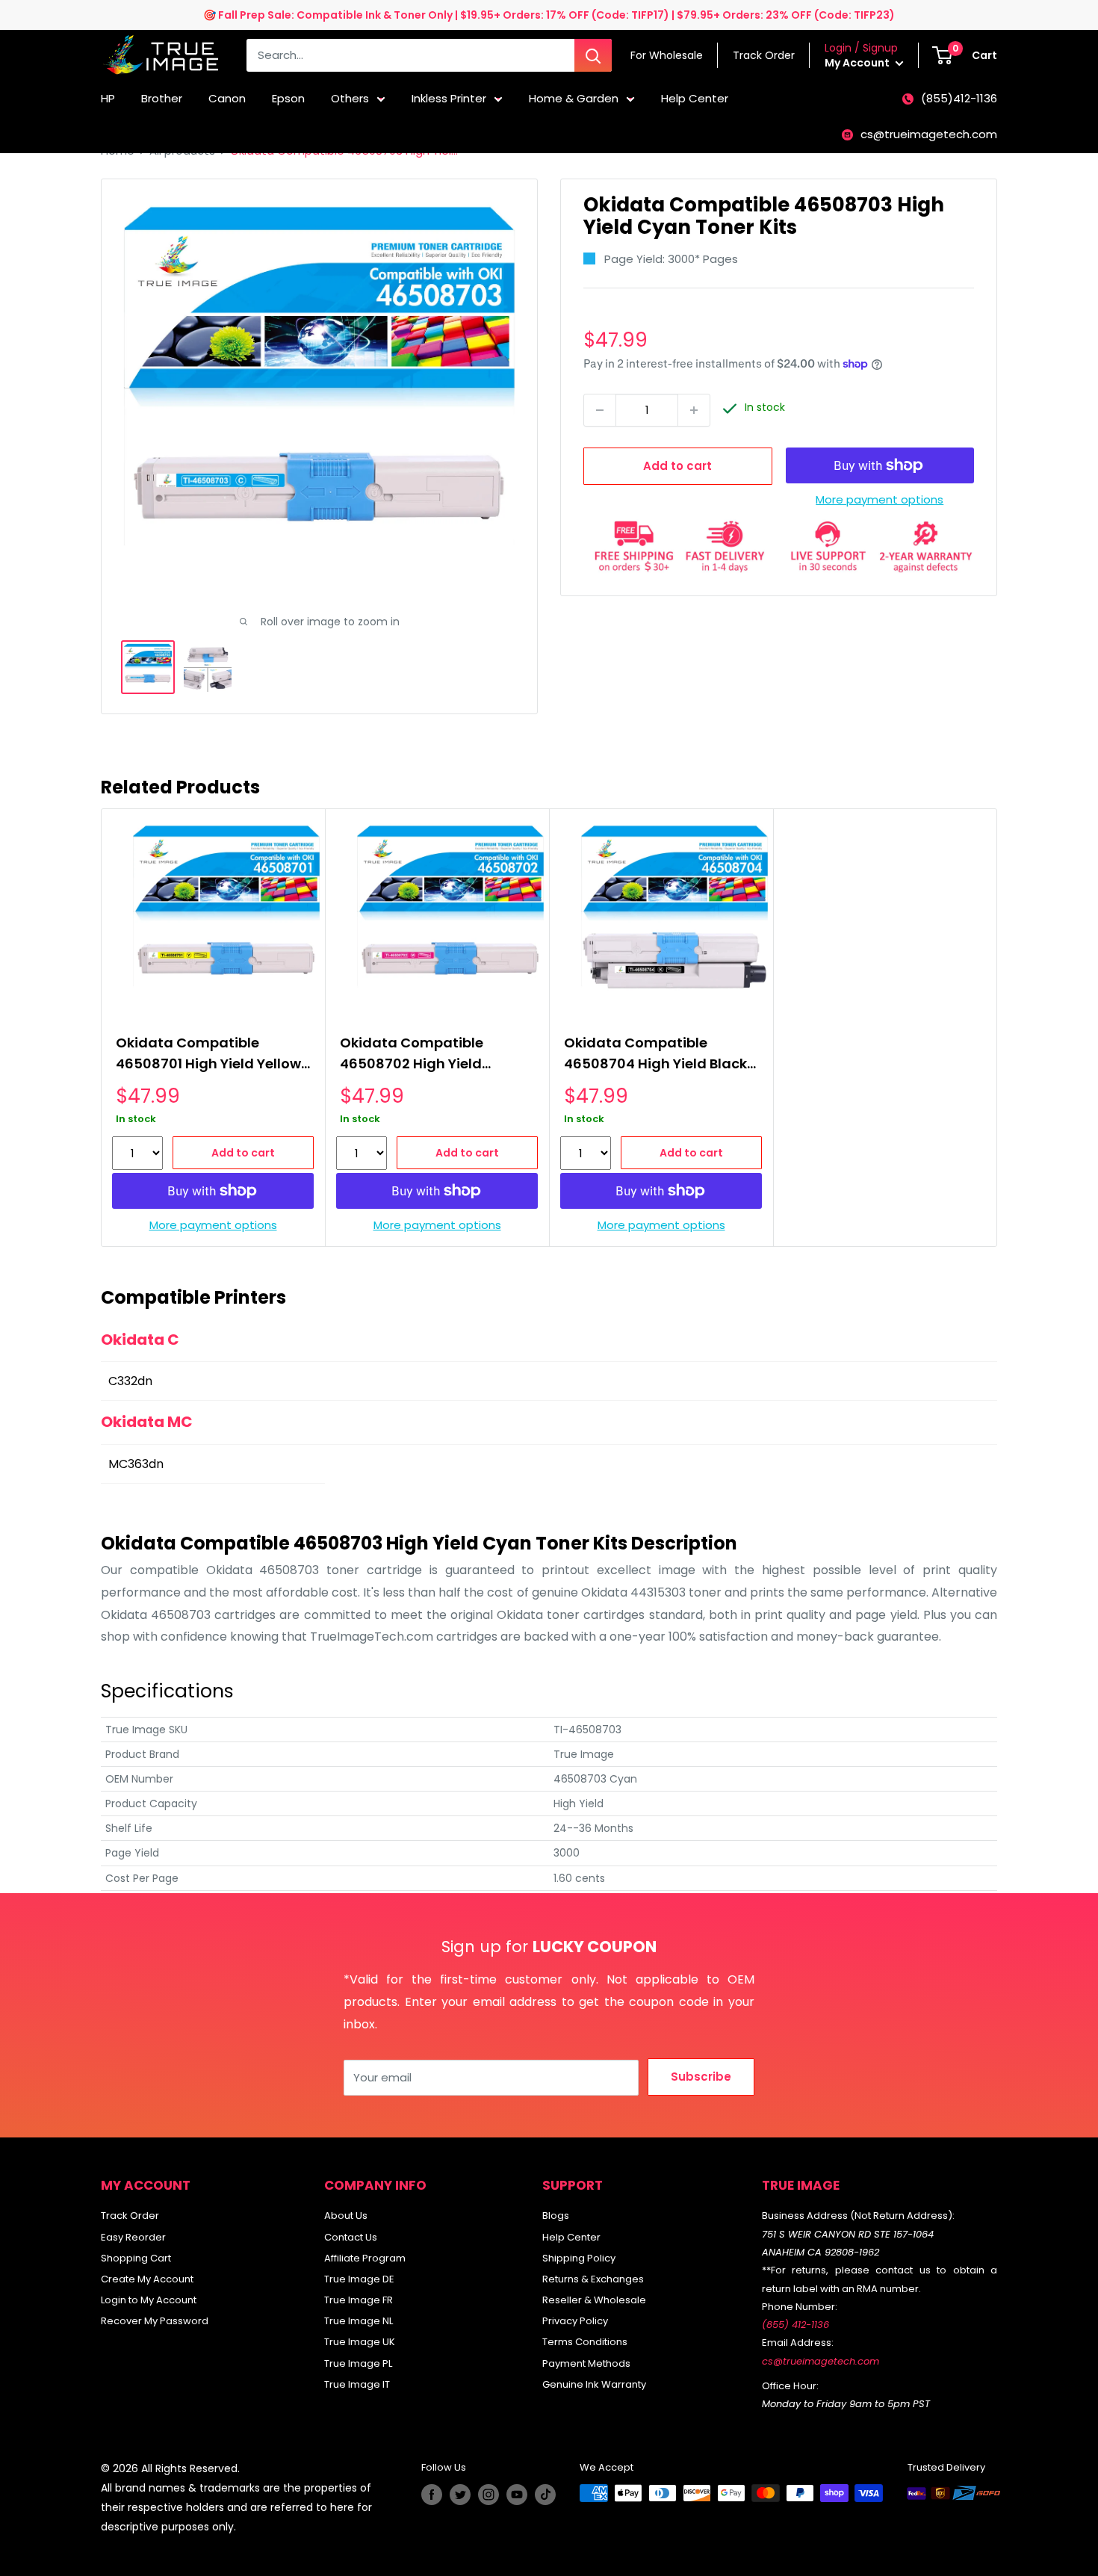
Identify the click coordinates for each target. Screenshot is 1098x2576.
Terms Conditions (585, 2342)
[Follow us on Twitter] (460, 2495)
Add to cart (677, 466)
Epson (288, 98)
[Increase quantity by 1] (694, 410)
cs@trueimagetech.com (929, 134)
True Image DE (359, 2279)
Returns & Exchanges (593, 2279)
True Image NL (359, 2321)
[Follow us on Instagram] (488, 2495)
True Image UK (360, 2342)
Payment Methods (586, 2363)
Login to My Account (149, 2300)
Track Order (130, 2216)
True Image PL (358, 2363)
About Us (346, 2216)
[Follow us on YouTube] (517, 2495)
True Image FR (359, 2300)
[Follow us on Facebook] (432, 2495)
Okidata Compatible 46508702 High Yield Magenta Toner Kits (412, 1055)
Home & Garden (574, 98)
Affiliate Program (365, 2258)
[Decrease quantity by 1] (600, 410)
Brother (162, 98)
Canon (227, 98)
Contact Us (351, 2237)
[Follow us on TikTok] (545, 2495)
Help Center (695, 98)
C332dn (130, 1381)
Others (350, 98)
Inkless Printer (449, 98)
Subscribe (701, 2077)
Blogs (556, 2216)
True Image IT (357, 2384)
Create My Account (147, 2279)
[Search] (593, 55)
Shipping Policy (579, 2258)
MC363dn (136, 1464)
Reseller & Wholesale (594, 2300)
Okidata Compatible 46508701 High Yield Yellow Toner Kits (208, 1055)
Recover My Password (155, 2321)
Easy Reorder (133, 2237)
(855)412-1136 (959, 98)
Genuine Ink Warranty (594, 2384)
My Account (858, 63)
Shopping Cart (136, 2258)
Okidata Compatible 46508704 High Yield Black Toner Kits (655, 1055)
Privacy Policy (575, 2321)
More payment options (880, 499)
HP (108, 98)
